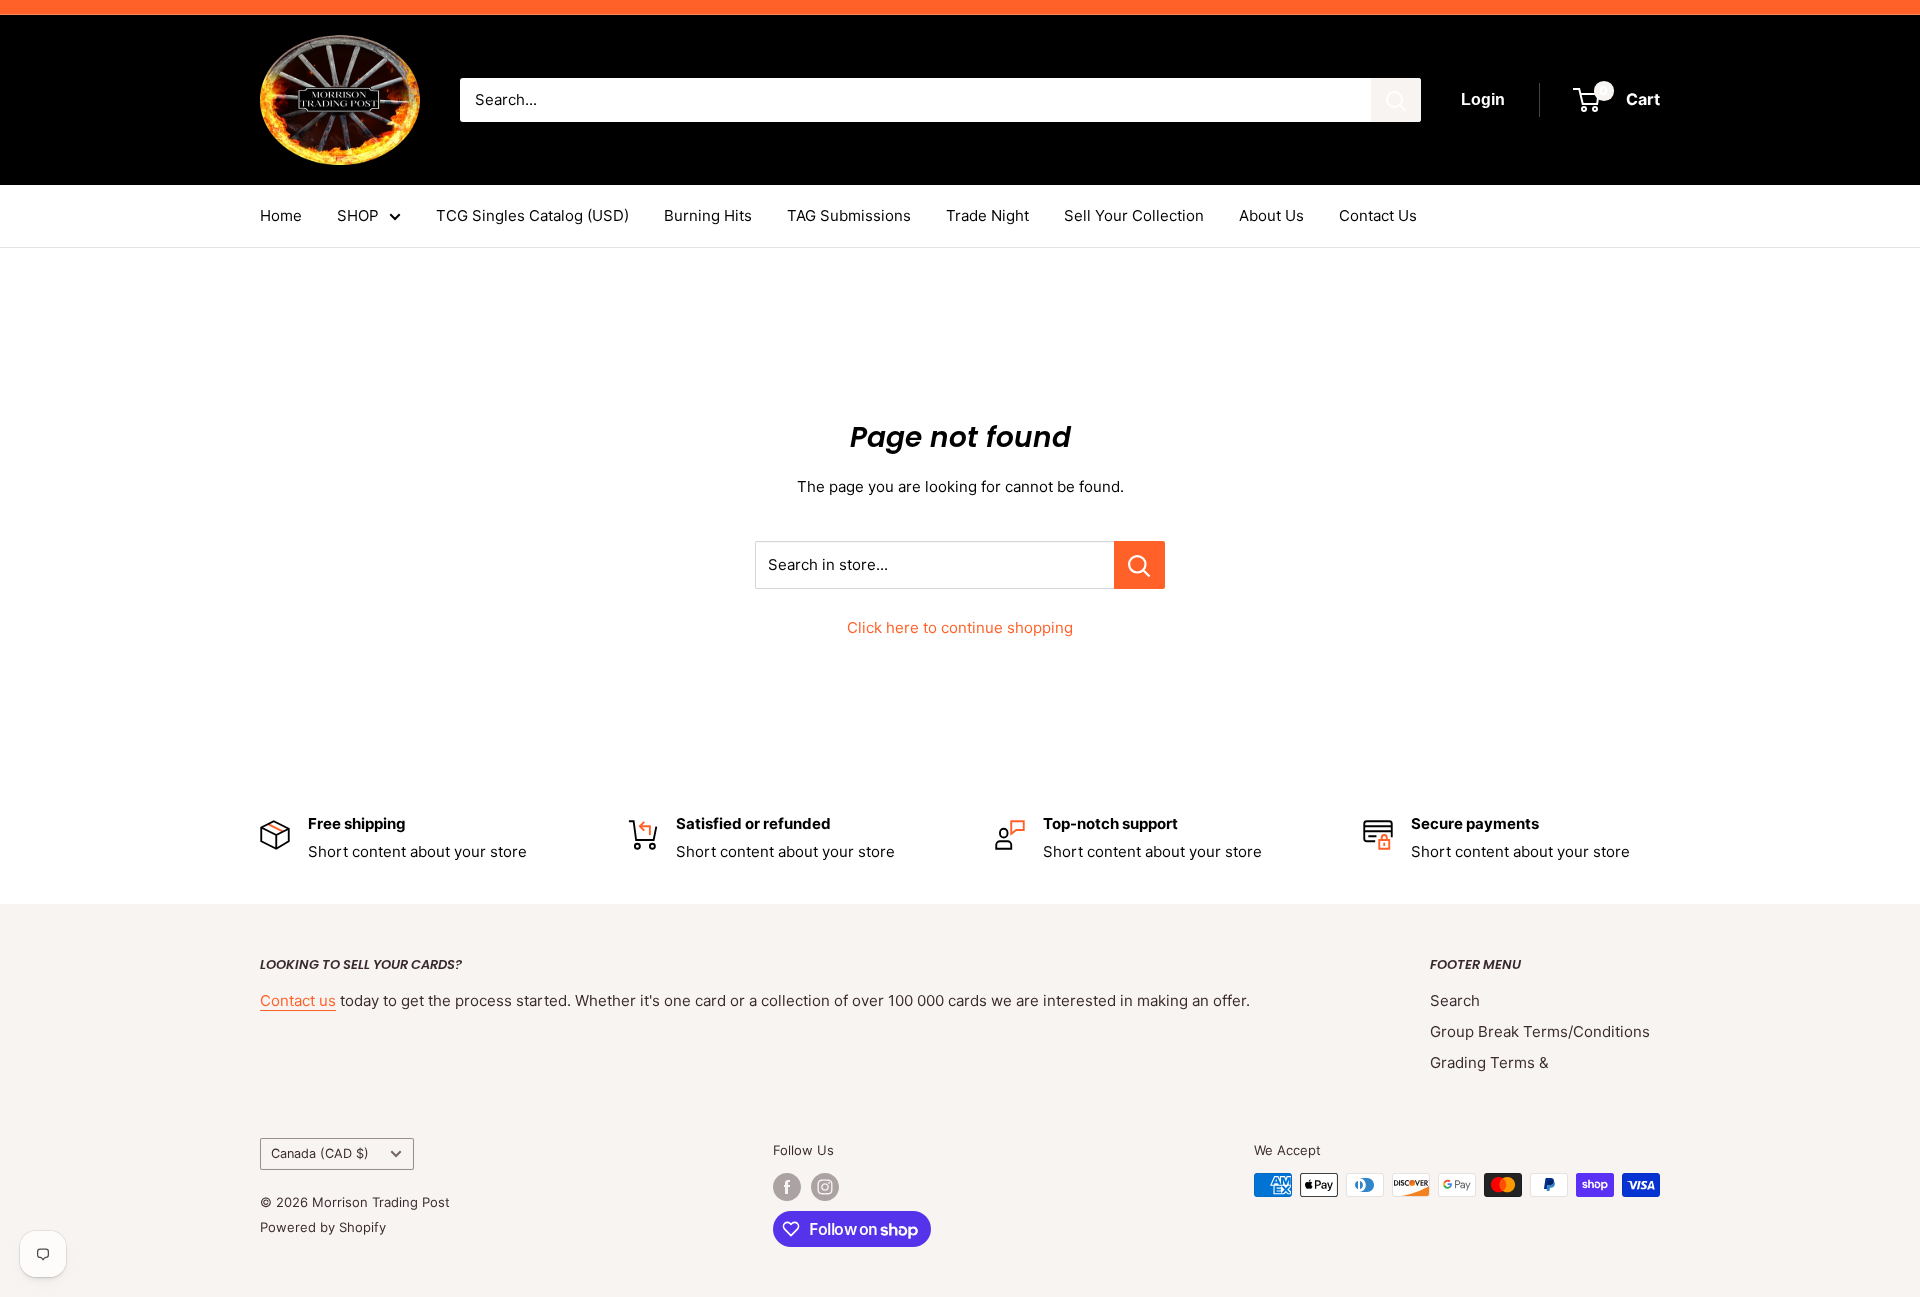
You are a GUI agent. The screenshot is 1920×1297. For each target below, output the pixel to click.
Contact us (298, 1000)
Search (1455, 1000)
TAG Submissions (849, 215)
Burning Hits (708, 215)
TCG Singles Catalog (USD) (532, 215)
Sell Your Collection (1134, 215)
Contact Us (1378, 215)
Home (281, 215)
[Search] (1396, 100)
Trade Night (987, 215)
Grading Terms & (1489, 1062)
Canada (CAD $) (320, 1153)
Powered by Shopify (323, 1227)
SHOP (358, 215)
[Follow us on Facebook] (787, 1187)
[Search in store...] (1139, 565)
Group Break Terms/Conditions (1540, 1031)
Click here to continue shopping (960, 627)
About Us (1271, 215)
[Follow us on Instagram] (825, 1187)
